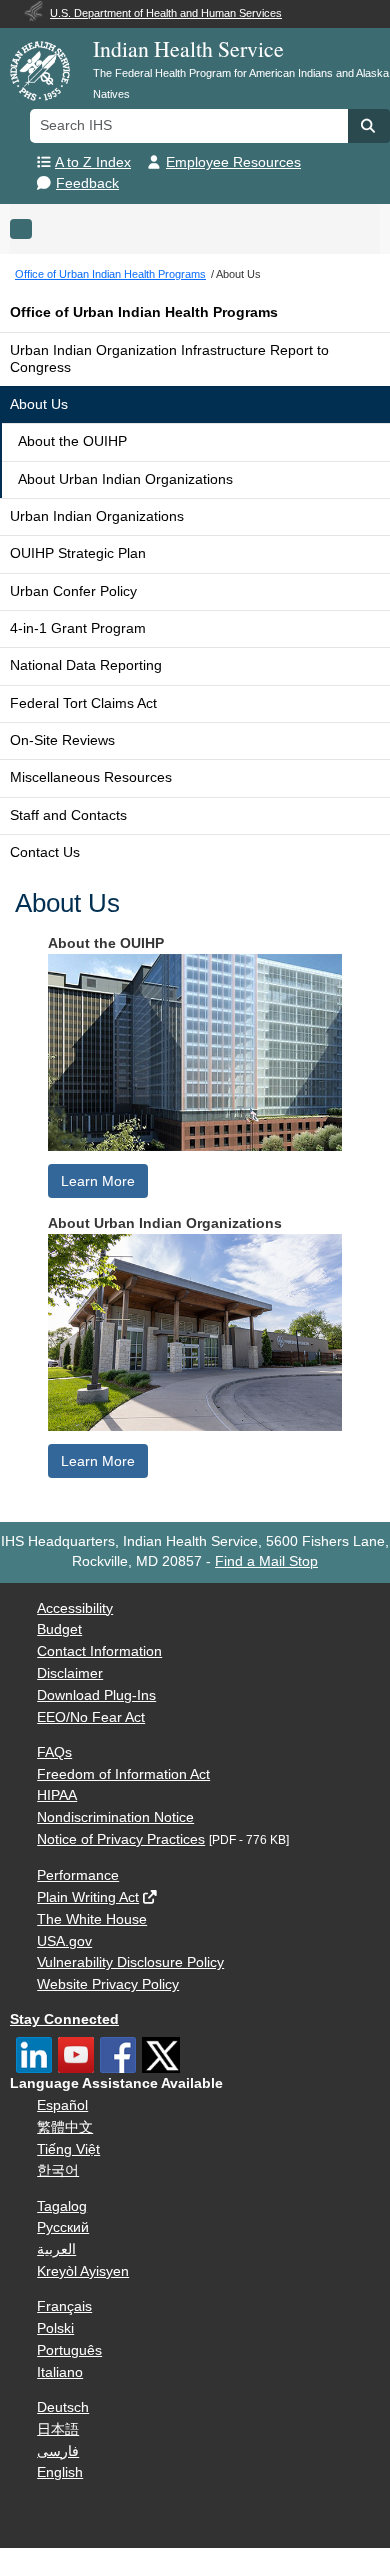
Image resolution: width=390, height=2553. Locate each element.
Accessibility (75, 1608)
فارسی (58, 2451)
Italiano (60, 2372)
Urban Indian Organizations (97, 516)
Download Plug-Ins (96, 1695)
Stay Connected (64, 2019)
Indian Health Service (188, 48)
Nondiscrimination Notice (115, 1817)
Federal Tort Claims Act (83, 703)
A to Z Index (93, 162)
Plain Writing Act (88, 1897)
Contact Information (99, 1651)
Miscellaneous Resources (91, 777)
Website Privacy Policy (108, 1984)
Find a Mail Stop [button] (266, 1561)
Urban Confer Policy (73, 591)
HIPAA (57, 1795)
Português (69, 2350)
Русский (63, 2227)
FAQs (54, 1752)
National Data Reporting (86, 665)
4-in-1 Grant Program (78, 628)
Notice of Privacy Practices (121, 1839)
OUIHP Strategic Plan (78, 553)
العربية (56, 2249)
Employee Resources (233, 162)
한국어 (58, 2170)
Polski (55, 2328)
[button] (369, 126)
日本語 (58, 2429)
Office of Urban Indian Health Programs (144, 312)
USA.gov (64, 1941)
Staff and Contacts (68, 815)
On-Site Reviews (62, 740)
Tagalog (62, 2206)
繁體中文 (65, 2127)
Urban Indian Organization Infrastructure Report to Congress (169, 358)
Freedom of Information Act (123, 1774)
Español (62, 2105)
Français (64, 2306)
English (60, 2472)
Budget (59, 1629)
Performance (78, 1875)
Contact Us (45, 852)
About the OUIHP (72, 441)
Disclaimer (70, 1673)
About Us (39, 404)
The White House (92, 1919)
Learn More (98, 1181)
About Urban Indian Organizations (125, 479)
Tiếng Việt (68, 2149)
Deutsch (63, 2407)
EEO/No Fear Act (91, 1717)
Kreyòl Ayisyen (83, 2271)
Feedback (87, 183)
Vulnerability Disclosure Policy (130, 1962)
